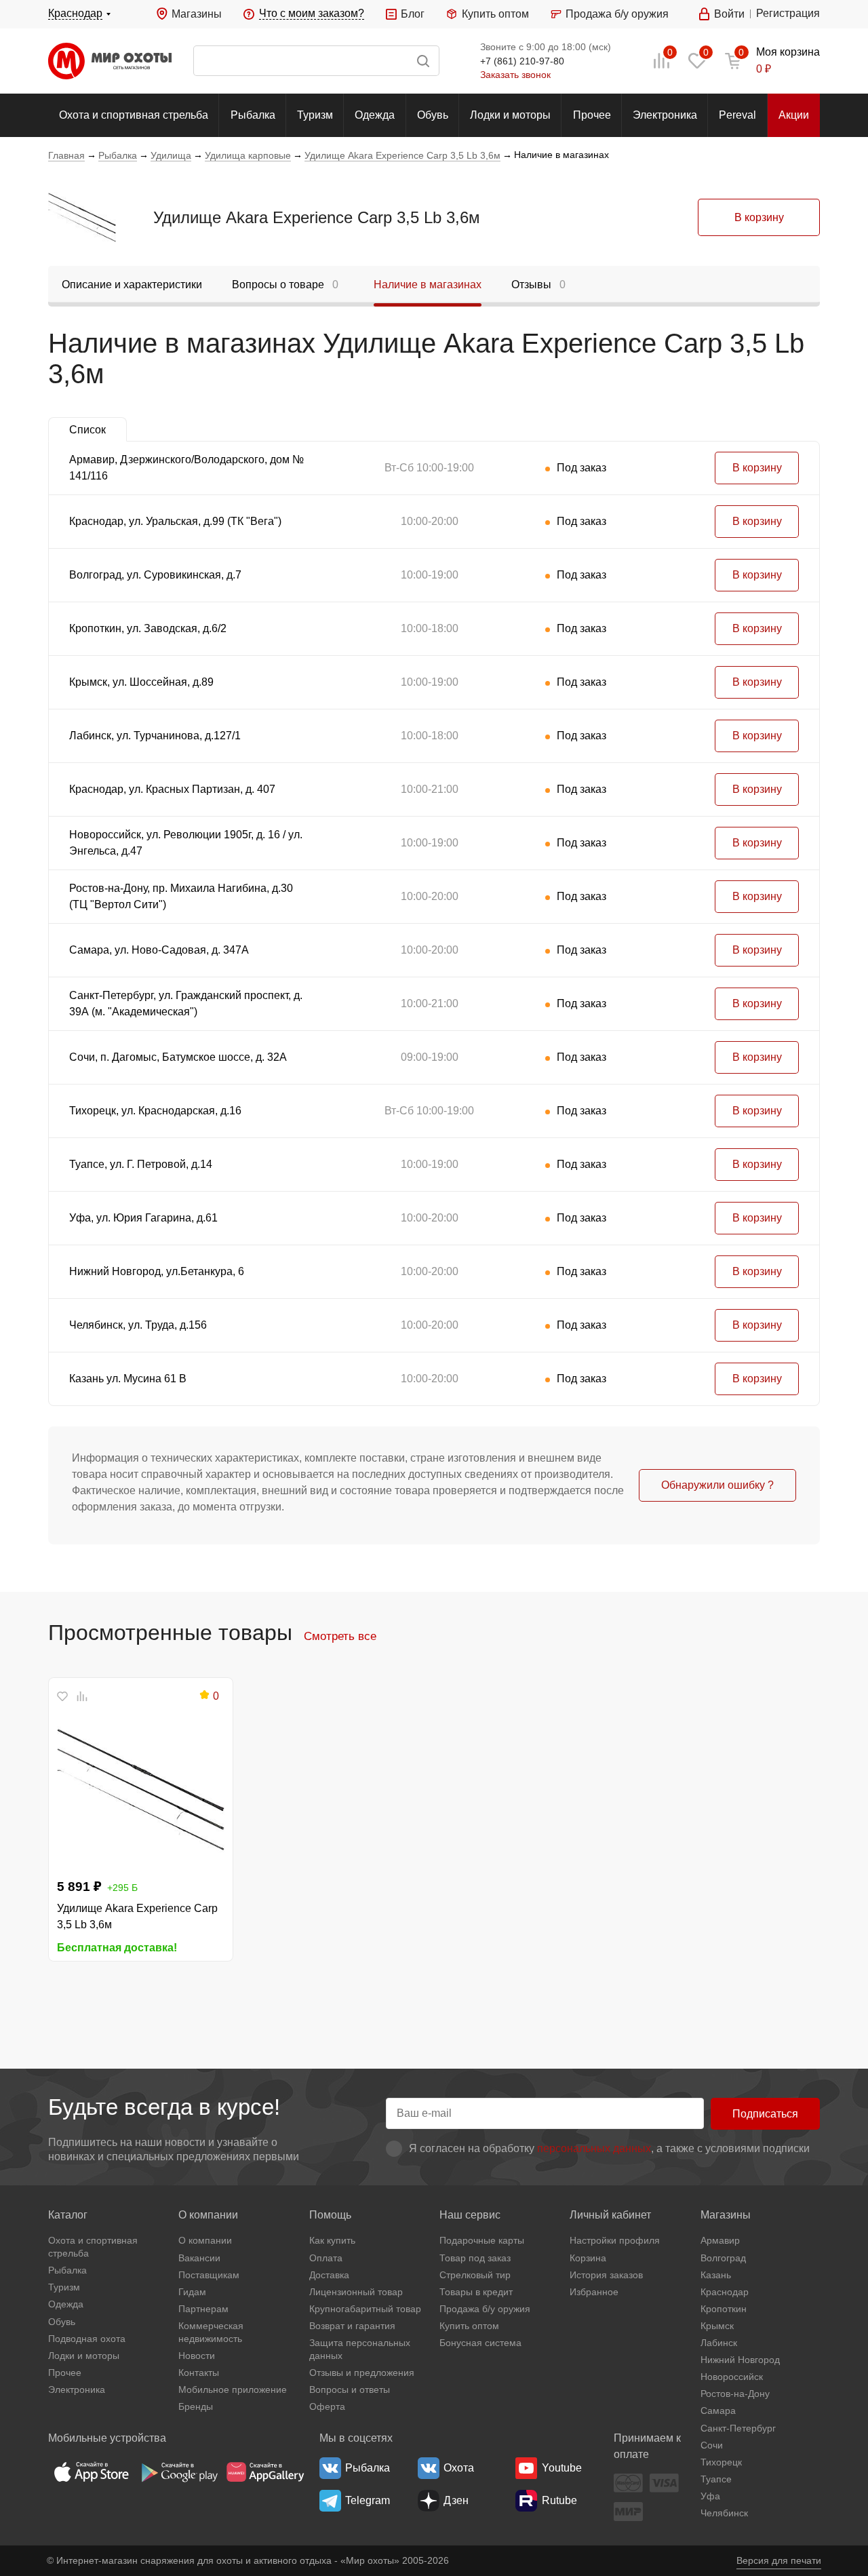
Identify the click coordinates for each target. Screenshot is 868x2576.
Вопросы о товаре (285, 285)
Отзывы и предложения (362, 2373)
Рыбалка (253, 115)
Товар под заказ (475, 2258)
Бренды (196, 2406)
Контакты (199, 2373)
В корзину (759, 217)
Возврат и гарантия (352, 2326)
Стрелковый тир (475, 2275)
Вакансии (199, 2258)
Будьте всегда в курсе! (164, 2107)
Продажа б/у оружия (617, 14)
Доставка (329, 2275)
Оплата (326, 2258)
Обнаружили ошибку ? (717, 1485)
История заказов (606, 2275)
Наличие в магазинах (428, 285)
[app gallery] (265, 2472)
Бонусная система (480, 2343)
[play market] (178, 2472)
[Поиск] (316, 61)
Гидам (192, 2292)
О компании (208, 2215)
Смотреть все (340, 1636)
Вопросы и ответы (350, 2389)
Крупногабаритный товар (365, 2309)
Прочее (592, 115)
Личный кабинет (610, 2215)
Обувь (433, 115)
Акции (794, 115)
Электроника (665, 115)
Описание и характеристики (132, 285)
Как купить (332, 2240)
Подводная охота (87, 2339)
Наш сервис (470, 2215)
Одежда (375, 115)
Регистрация (788, 13)
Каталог (68, 2215)
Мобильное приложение (233, 2389)
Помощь (330, 2215)
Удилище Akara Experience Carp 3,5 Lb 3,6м (317, 217)
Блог (413, 14)
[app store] (92, 2472)
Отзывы (538, 285)
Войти (729, 14)
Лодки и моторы (510, 115)
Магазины (197, 14)
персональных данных (594, 2148)
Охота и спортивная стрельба (134, 115)
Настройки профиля (615, 2240)
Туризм (315, 115)
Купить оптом (495, 14)
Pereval (737, 115)
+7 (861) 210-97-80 (522, 61)
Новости (197, 2356)
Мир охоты (110, 61)
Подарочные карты (482, 2240)
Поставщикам (209, 2275)
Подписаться (765, 2114)
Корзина (588, 2258)
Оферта (327, 2406)
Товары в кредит (476, 2292)
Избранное (594, 2292)
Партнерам (203, 2309)
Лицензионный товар (356, 2292)
